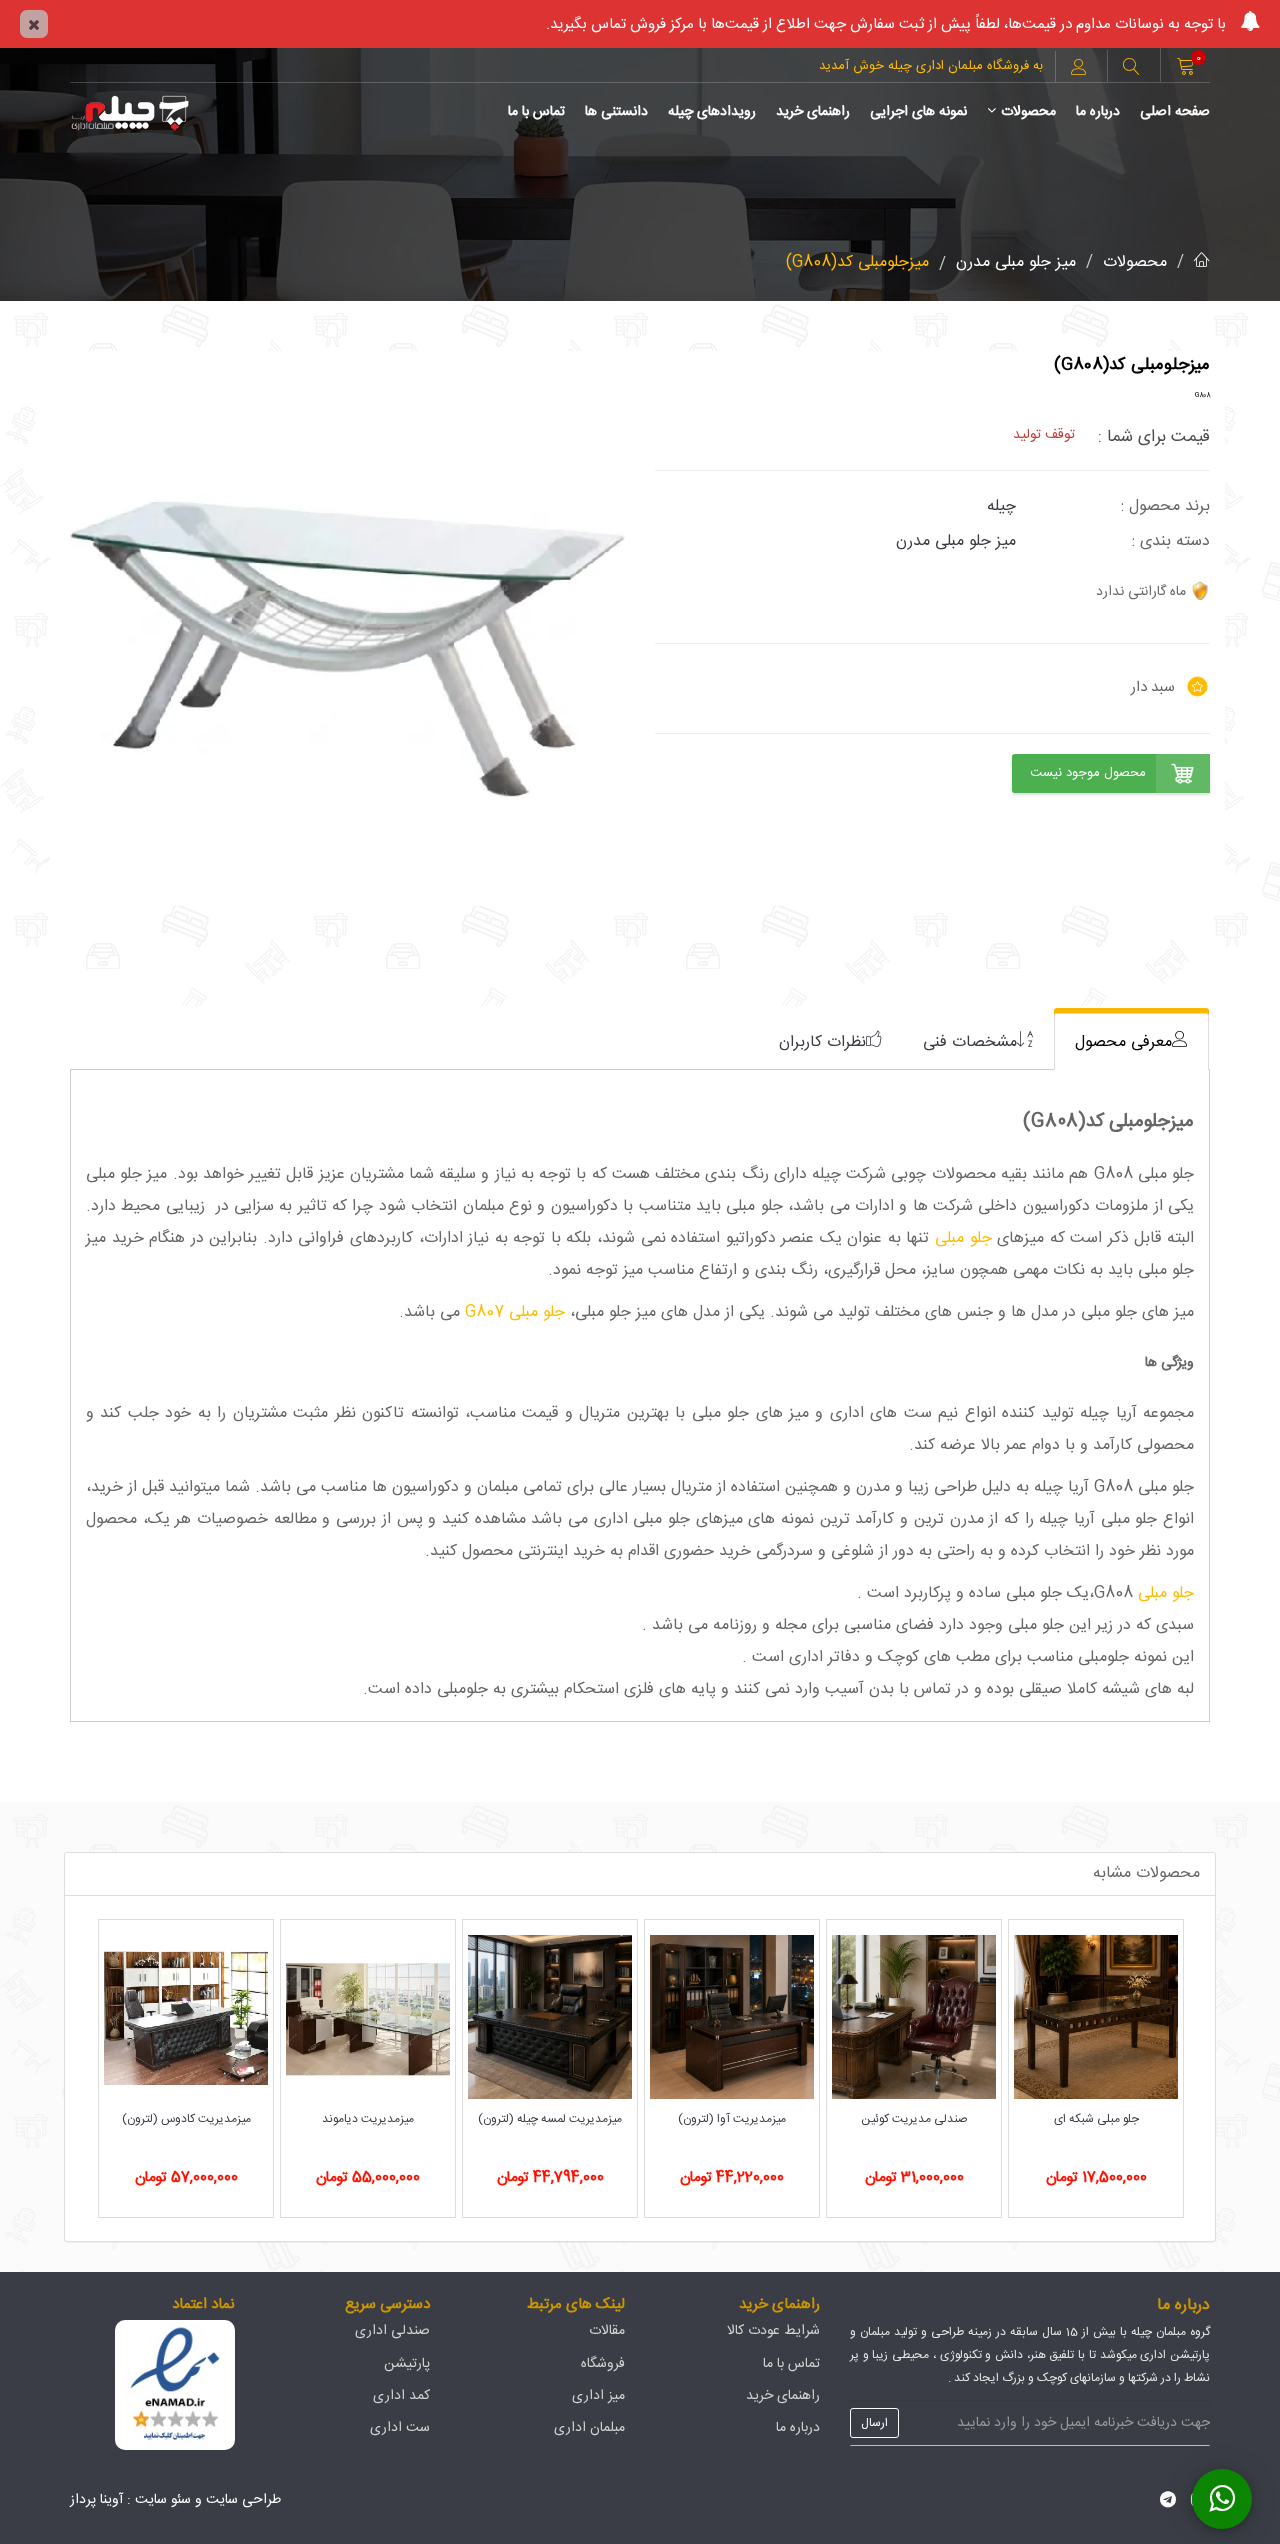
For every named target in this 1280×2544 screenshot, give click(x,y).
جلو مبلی (963, 1238)
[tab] (1131, 1041)
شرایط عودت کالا (773, 2331)
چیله (1001, 506)
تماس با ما (536, 112)
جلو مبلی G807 (517, 1312)
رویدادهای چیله (712, 112)
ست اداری (400, 2428)
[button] (1131, 69)
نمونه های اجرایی (918, 112)
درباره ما (1098, 112)
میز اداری (598, 2396)
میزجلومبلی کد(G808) (857, 262)
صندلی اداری (392, 2331)
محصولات (1028, 112)
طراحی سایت (243, 2500)
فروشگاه (603, 2364)
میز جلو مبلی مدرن (1016, 262)
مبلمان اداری (589, 2428)
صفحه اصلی (1175, 112)
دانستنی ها (616, 112)
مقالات (607, 2331)
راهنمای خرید (813, 112)
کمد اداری (401, 2396)
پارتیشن (407, 2364)
